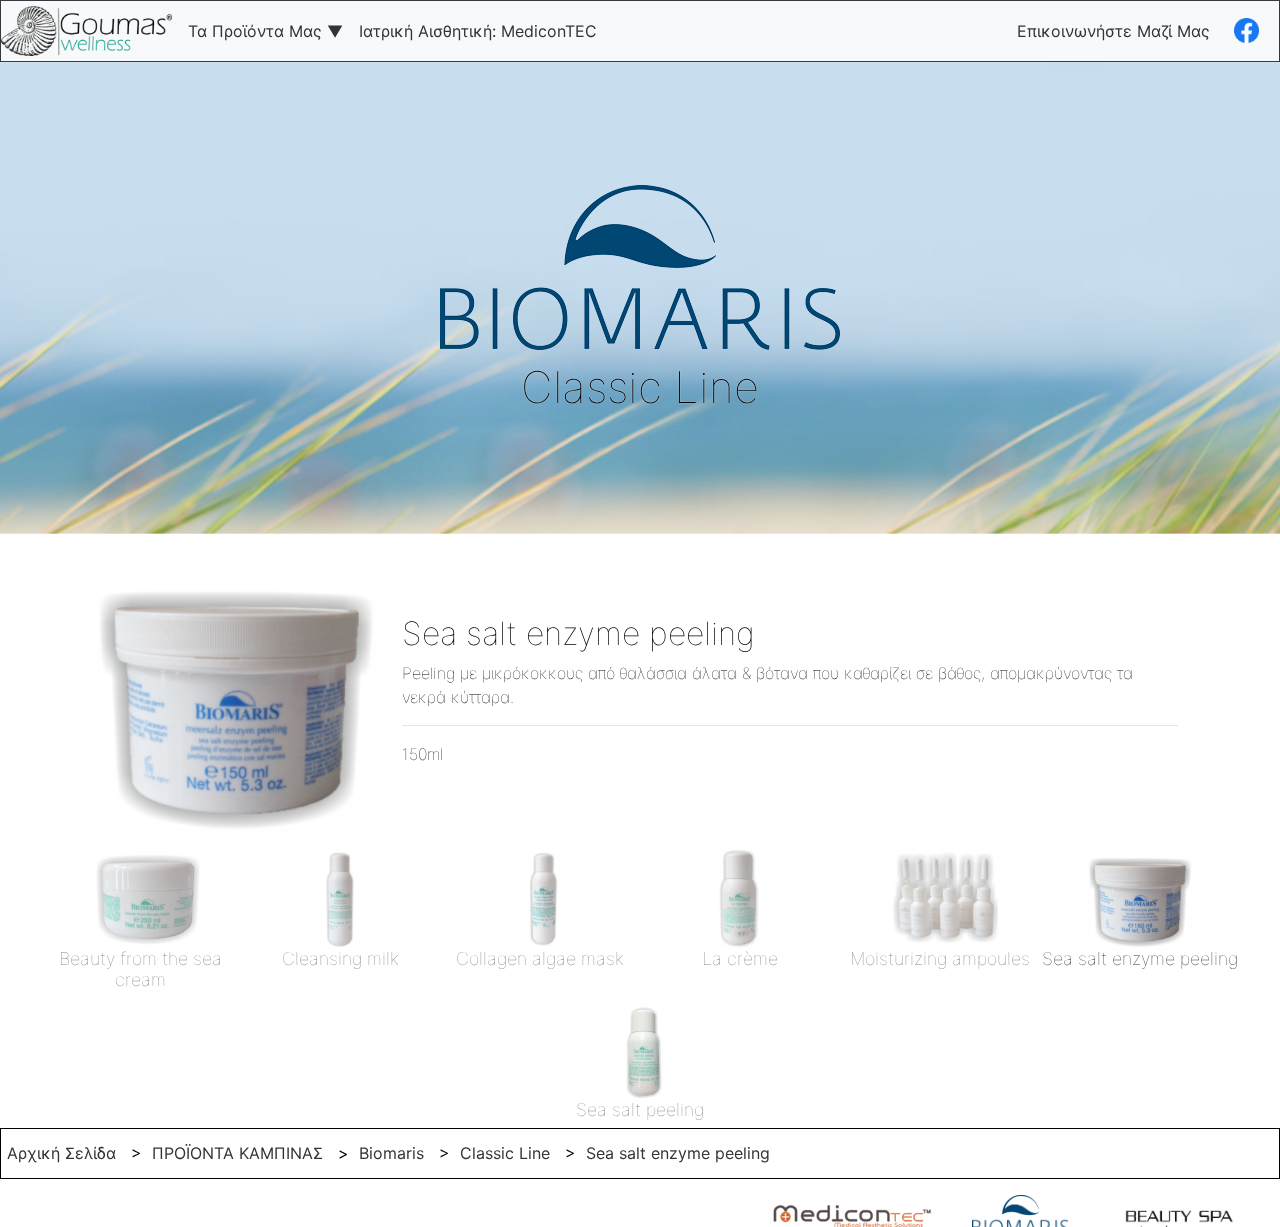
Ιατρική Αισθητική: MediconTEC (478, 31)
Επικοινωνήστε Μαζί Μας (1113, 31)
